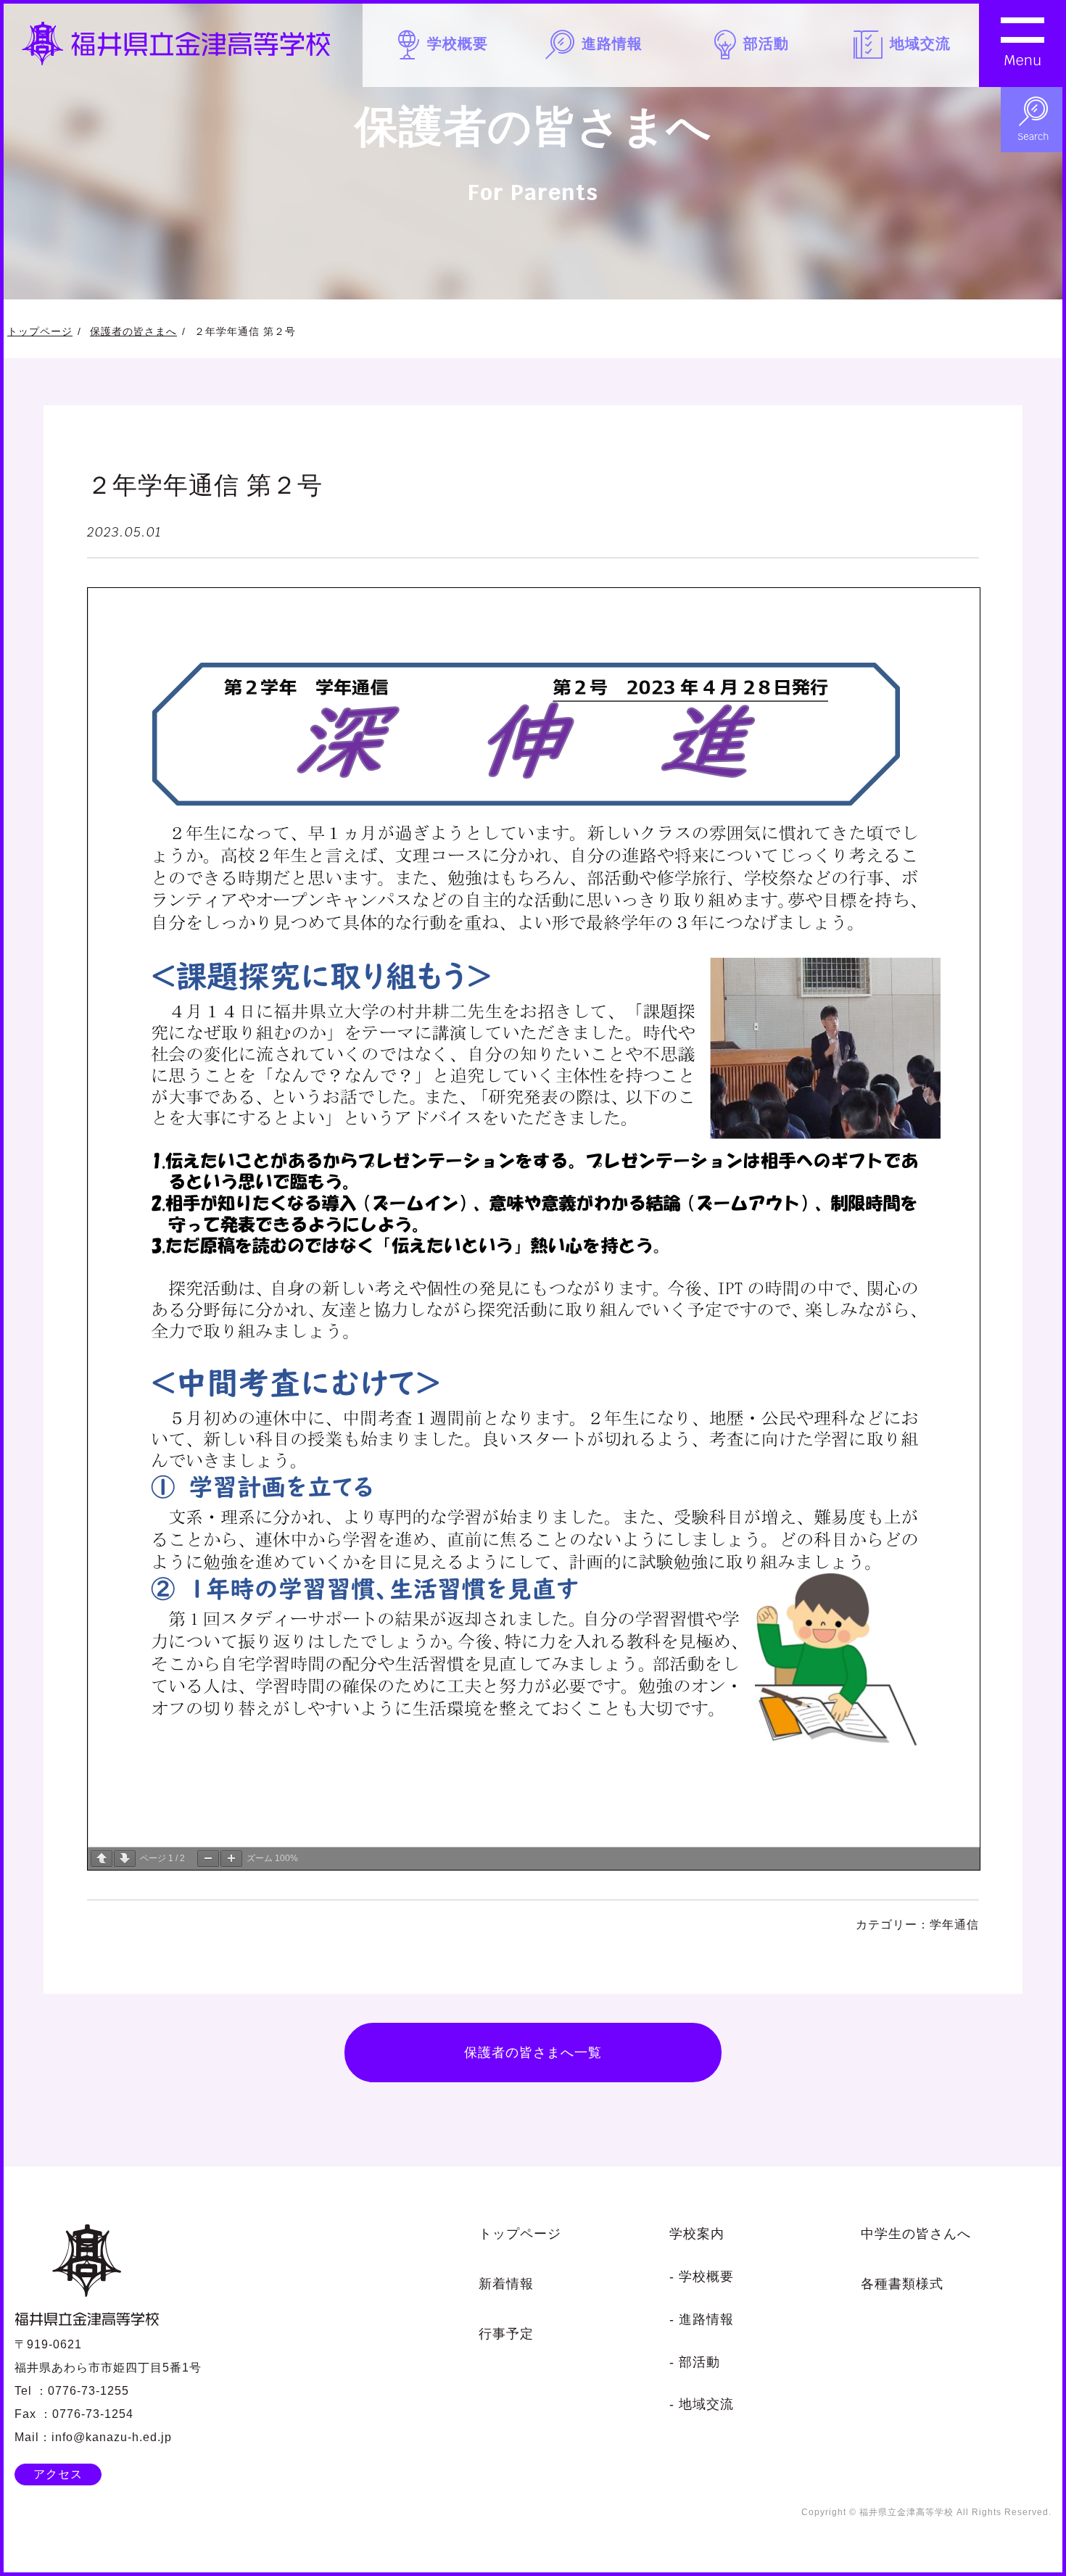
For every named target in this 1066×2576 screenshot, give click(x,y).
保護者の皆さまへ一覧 (533, 2052)
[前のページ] (102, 1859)
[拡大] (231, 1859)
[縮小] (208, 1859)
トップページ (40, 331)
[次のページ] (125, 1859)
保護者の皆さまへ (133, 331)
